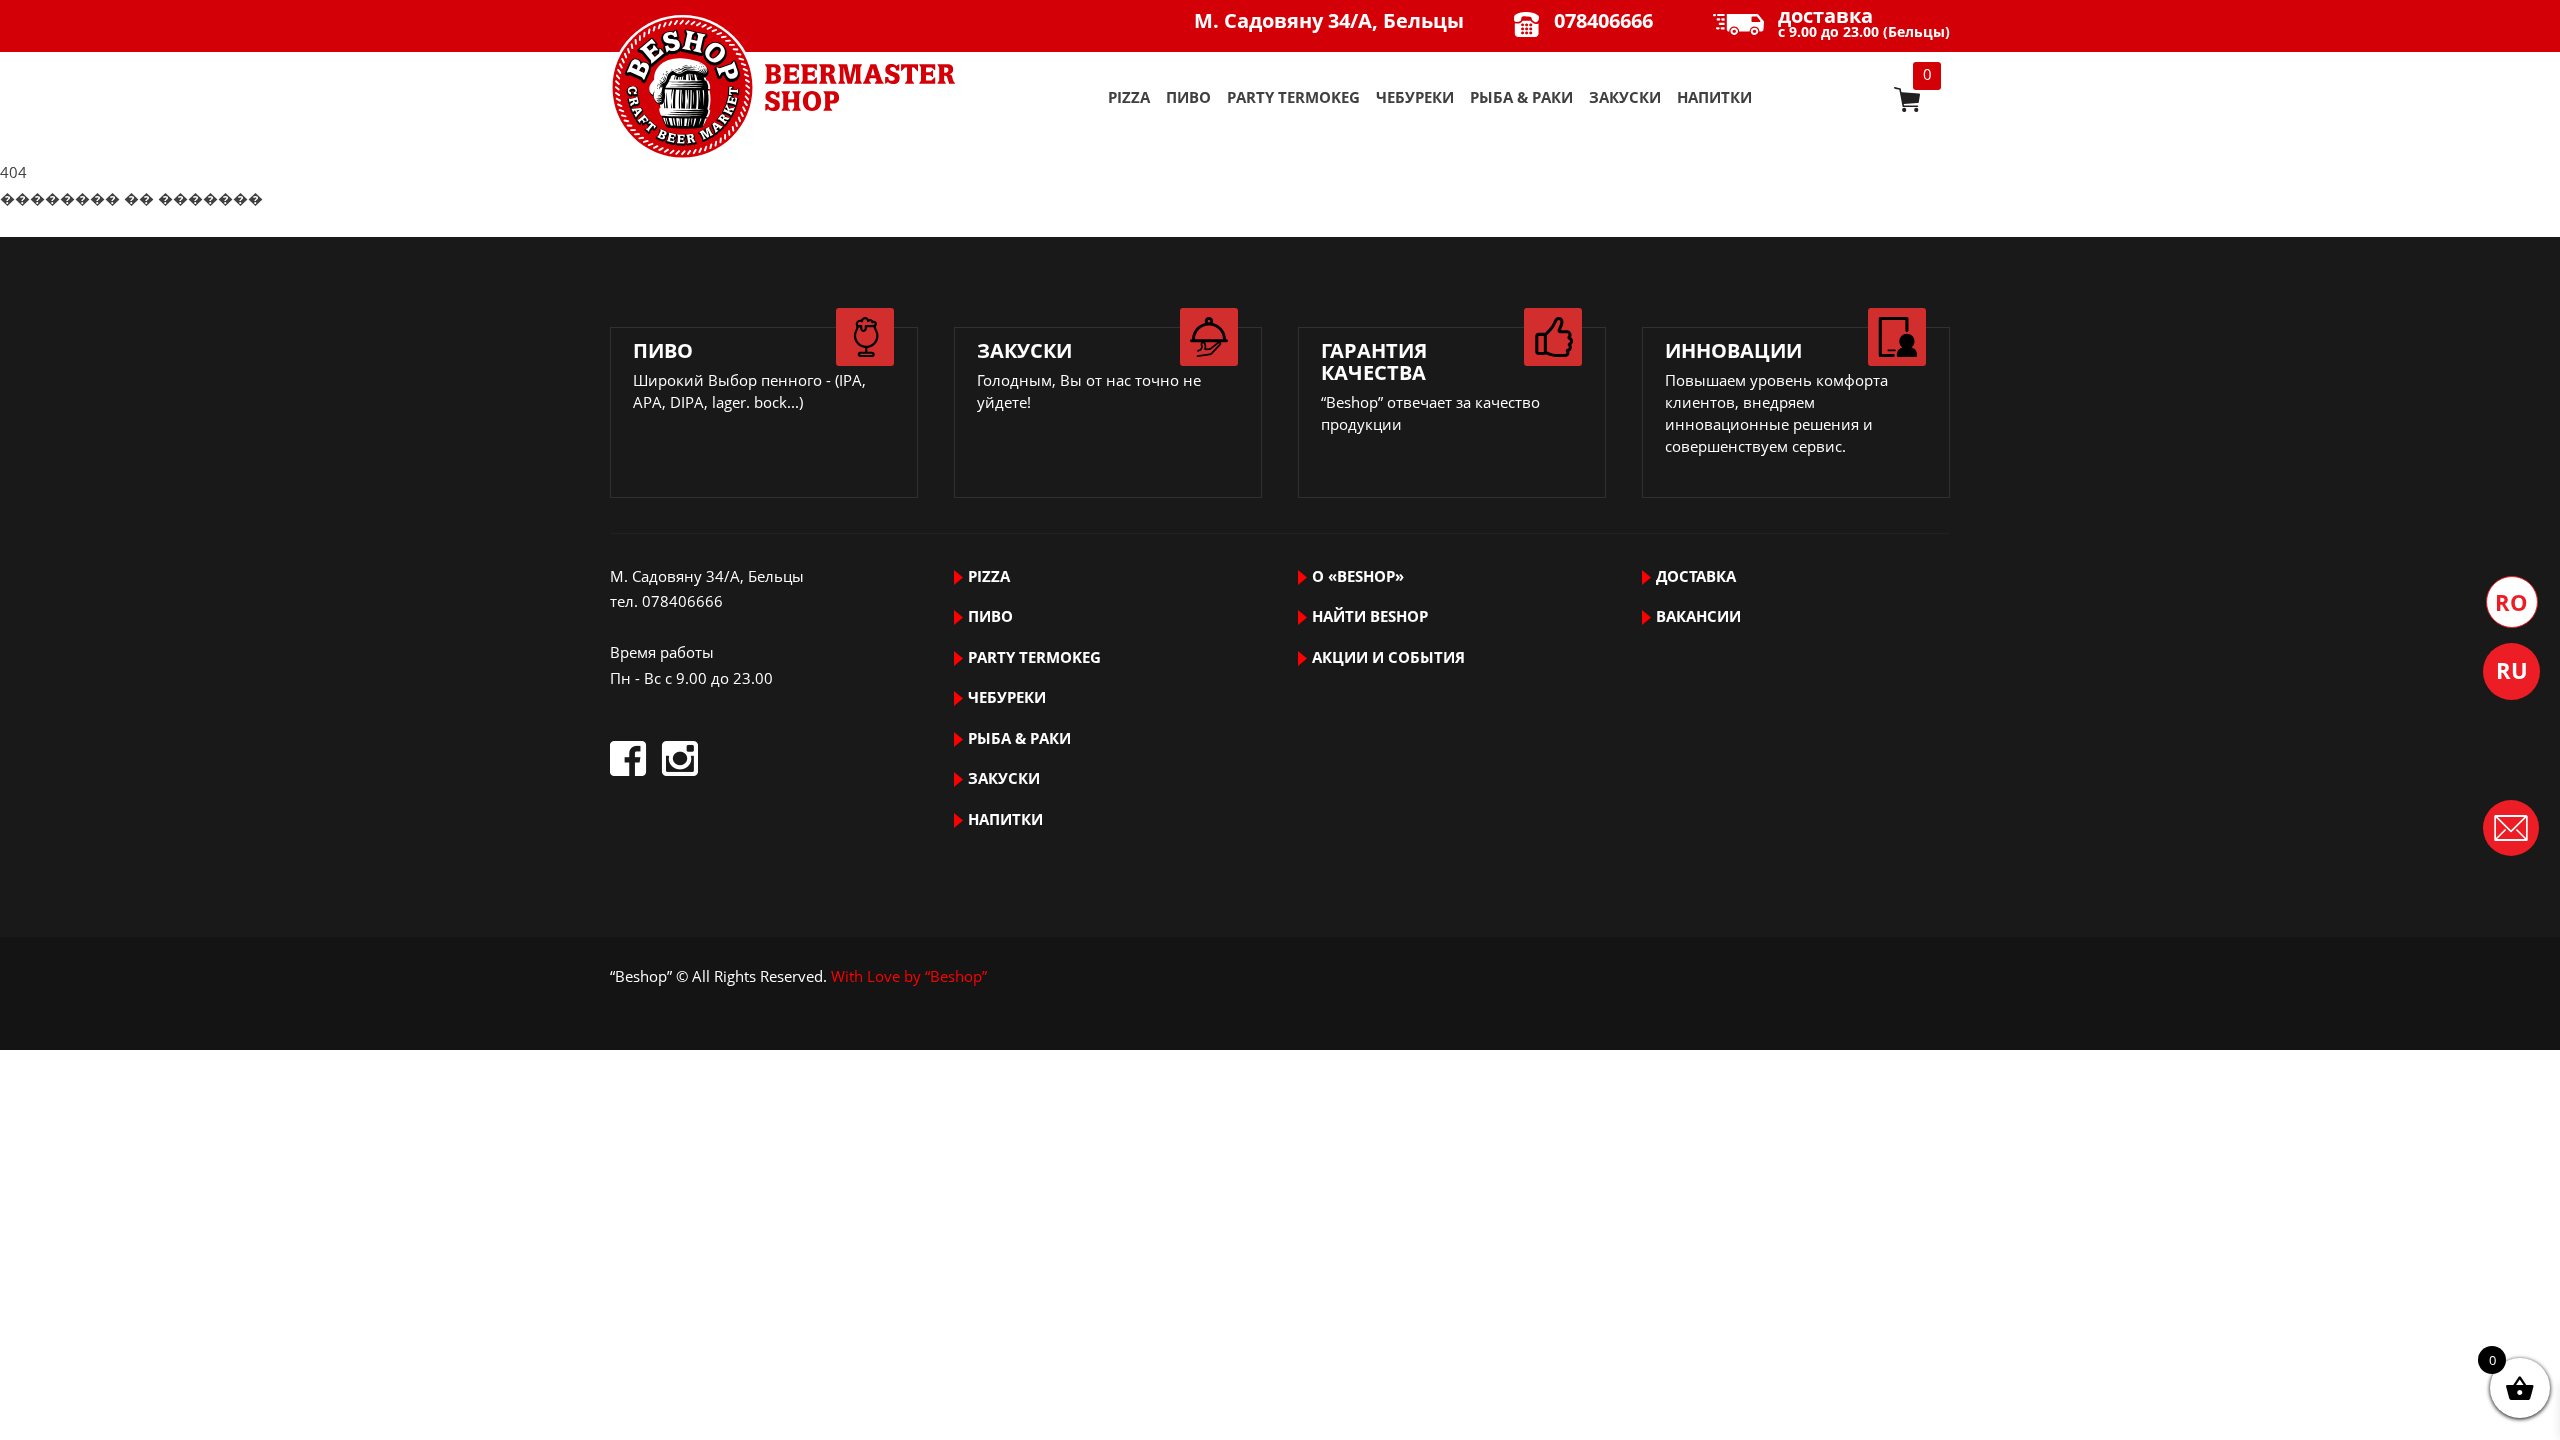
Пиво (1188, 97)
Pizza (1129, 97)
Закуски (1625, 97)
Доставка (1696, 576)
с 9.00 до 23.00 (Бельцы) (1864, 24)
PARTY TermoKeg (1293, 97)
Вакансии (1698, 616)
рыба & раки (1521, 97)
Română (2512, 602)
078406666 (1603, 20)
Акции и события (1388, 657)
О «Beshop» (1358, 576)
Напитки (1714, 97)
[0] (1907, 99)
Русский (2511, 671)
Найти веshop (1370, 616)
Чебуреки (1415, 97)
